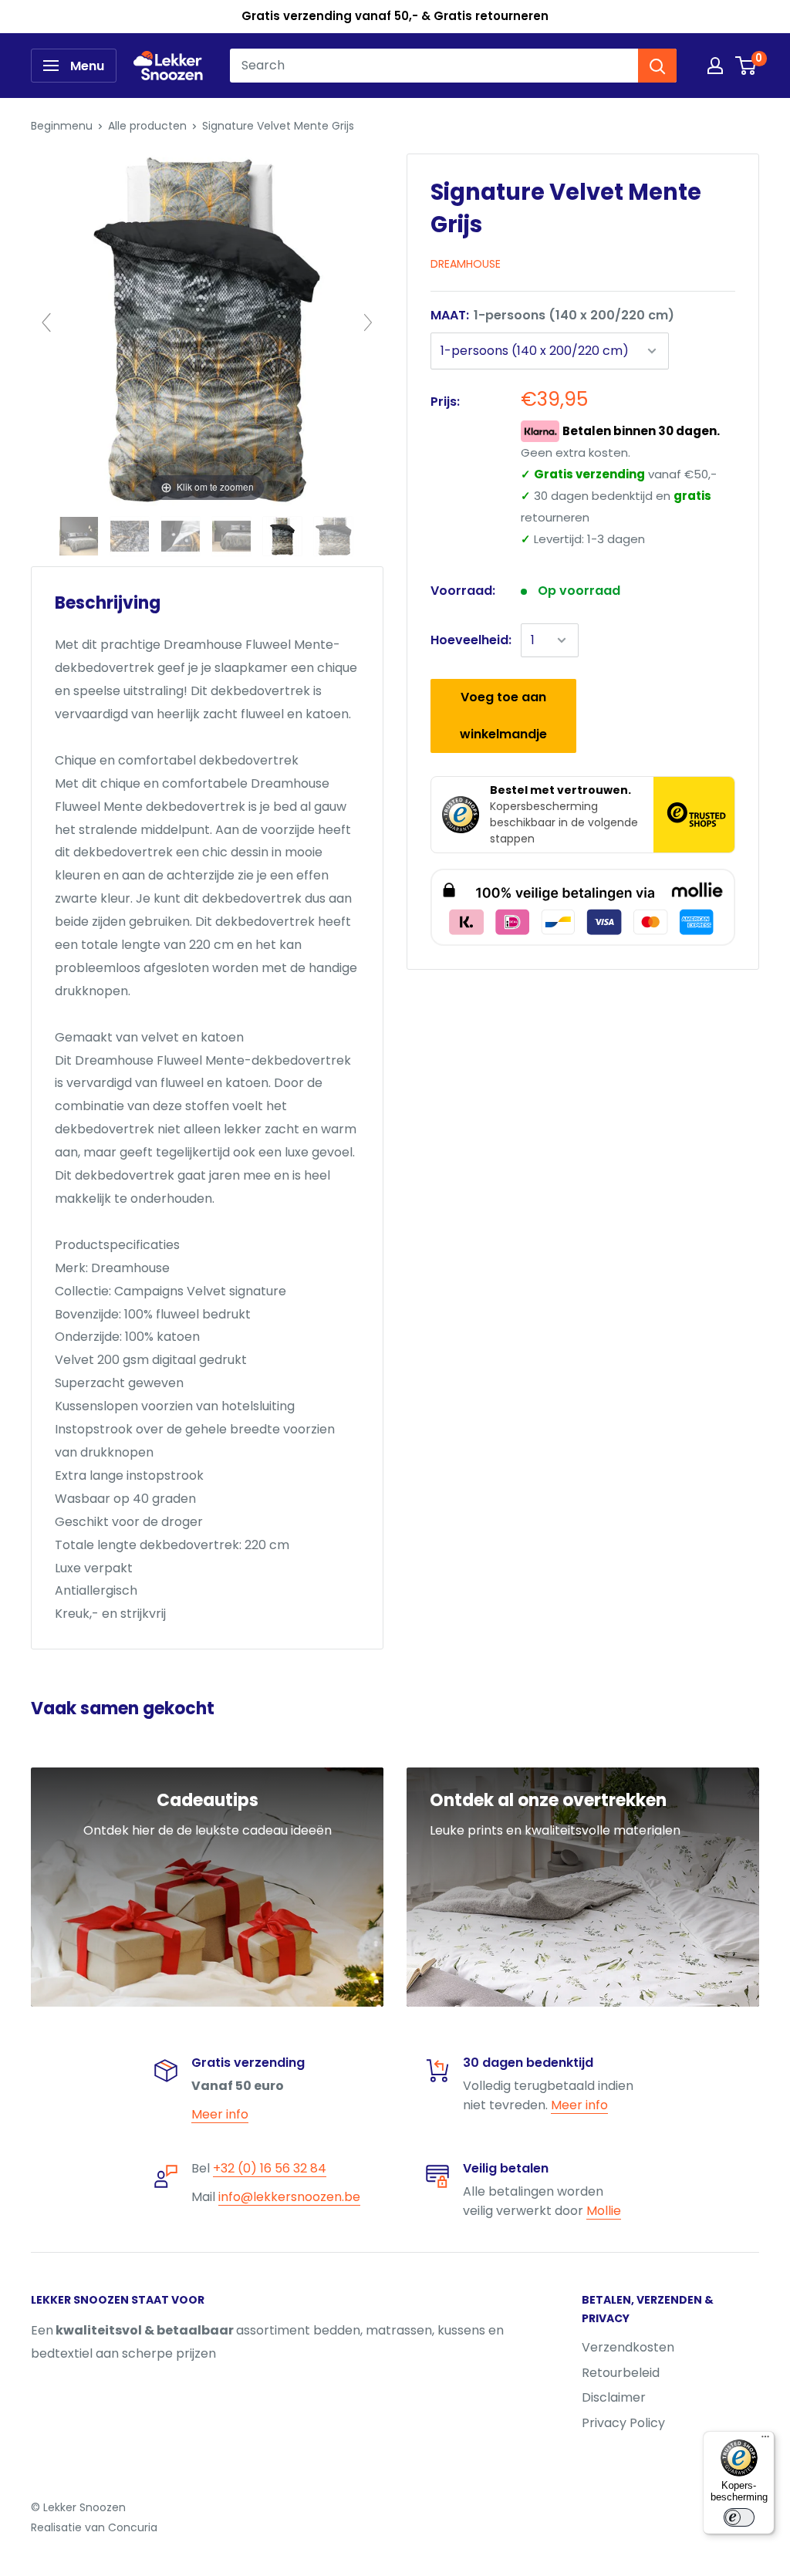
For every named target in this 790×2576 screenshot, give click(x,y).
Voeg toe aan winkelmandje (503, 716)
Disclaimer (614, 2397)
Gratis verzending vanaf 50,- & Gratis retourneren (395, 16)
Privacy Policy (623, 2423)
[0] (746, 66)
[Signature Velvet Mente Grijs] (80, 536)
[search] (434, 66)
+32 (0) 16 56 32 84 (270, 2168)
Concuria (133, 2527)
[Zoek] (657, 66)
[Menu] (765, 2440)
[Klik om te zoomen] (207, 329)
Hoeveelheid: (471, 640)
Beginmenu (62, 126)
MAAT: (552, 315)
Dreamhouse (466, 264)
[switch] (739, 2517)
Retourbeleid (621, 2373)
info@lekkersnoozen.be (289, 2197)
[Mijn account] (715, 66)
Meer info (220, 2114)
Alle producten (147, 126)
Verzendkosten (628, 2347)
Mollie (604, 2211)
